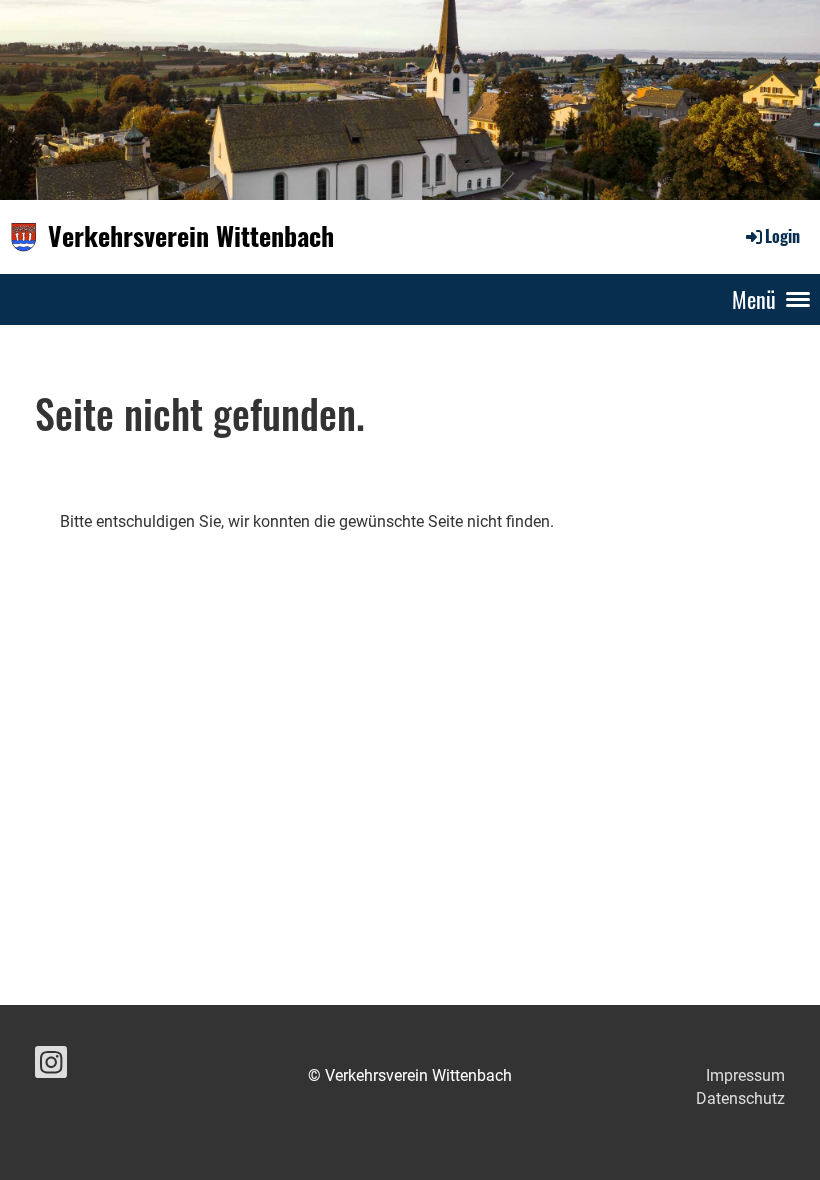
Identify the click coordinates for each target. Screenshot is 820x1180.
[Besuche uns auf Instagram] (51, 1067)
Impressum (745, 1075)
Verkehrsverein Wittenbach (191, 236)
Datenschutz (740, 1098)
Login (782, 236)
